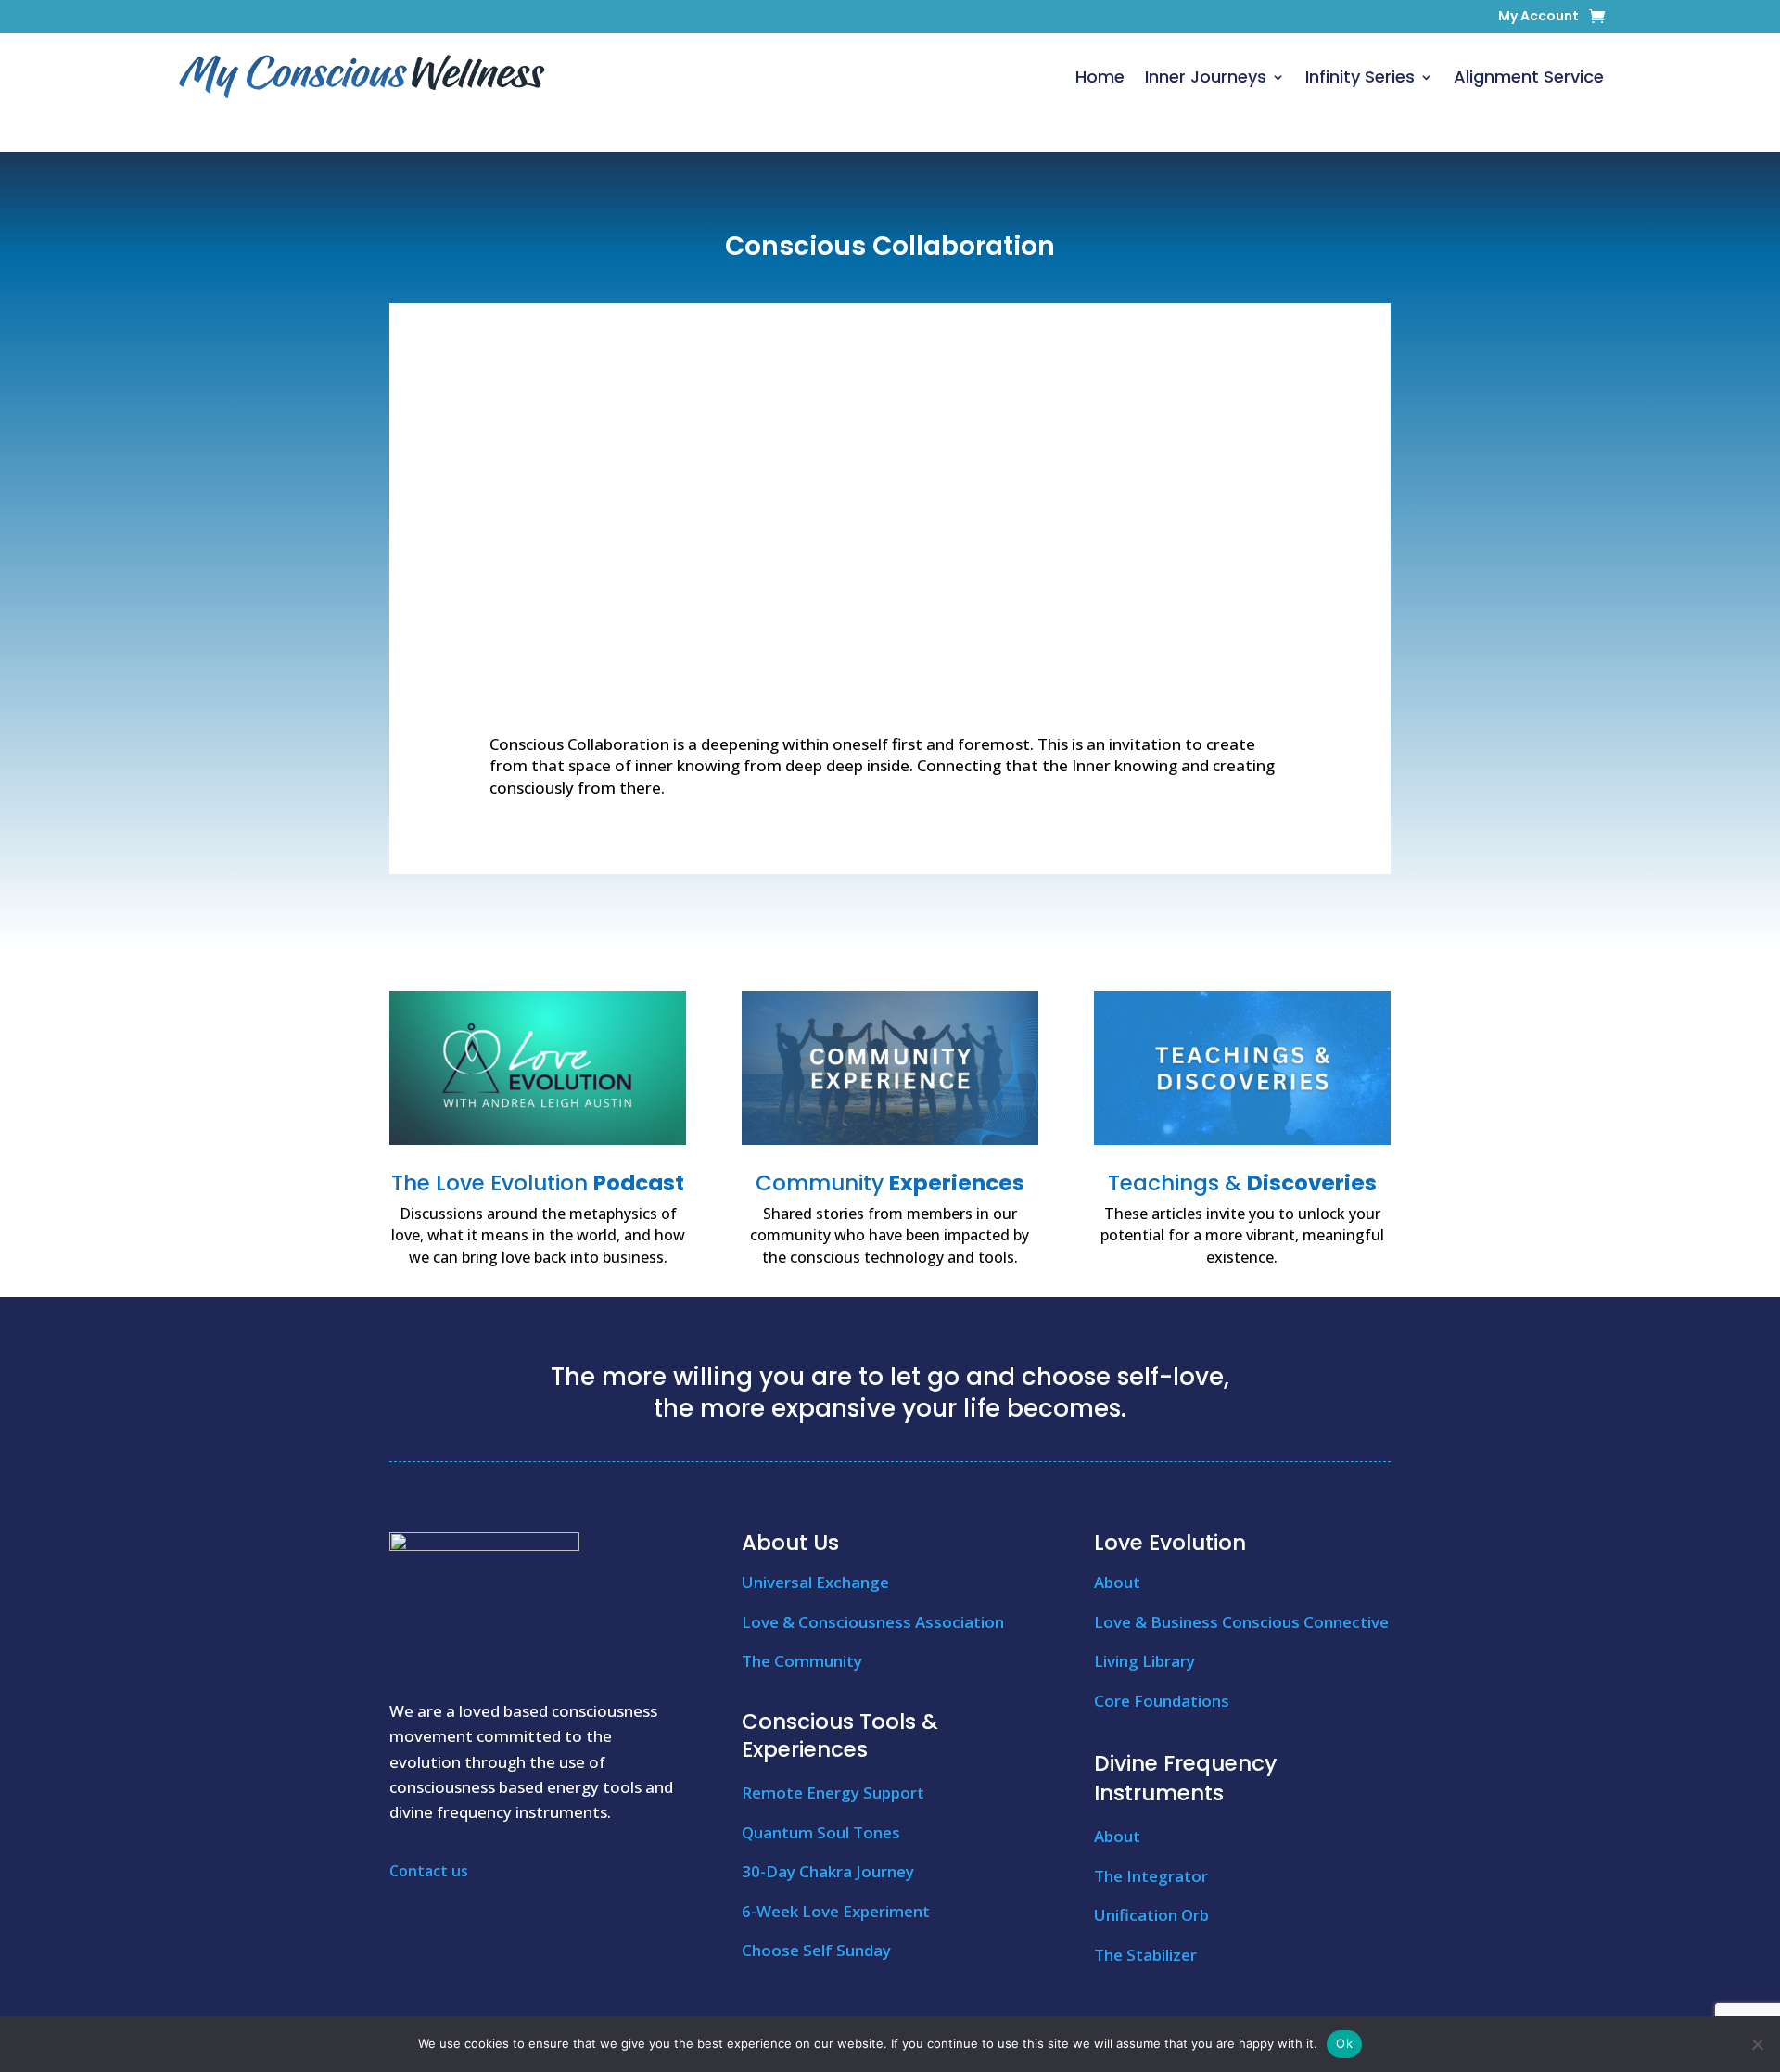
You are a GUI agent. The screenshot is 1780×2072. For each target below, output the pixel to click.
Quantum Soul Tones (821, 1832)
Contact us (429, 1871)
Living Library (1144, 1661)
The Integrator (1151, 1876)
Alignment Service (1529, 76)
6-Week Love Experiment (836, 1911)
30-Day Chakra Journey (828, 1871)
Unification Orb (1151, 1915)
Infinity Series (1360, 76)
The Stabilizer (1145, 1955)
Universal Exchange (815, 1582)
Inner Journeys (1206, 76)
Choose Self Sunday (816, 1950)
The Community (802, 1661)
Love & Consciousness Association (873, 1622)
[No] (1757, 2044)
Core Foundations (1162, 1701)
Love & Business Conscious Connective (1241, 1622)
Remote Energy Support (833, 1792)
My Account (1538, 17)
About (1117, 1582)
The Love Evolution (538, 1183)
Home (1100, 76)
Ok (1344, 2043)
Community (890, 1183)
